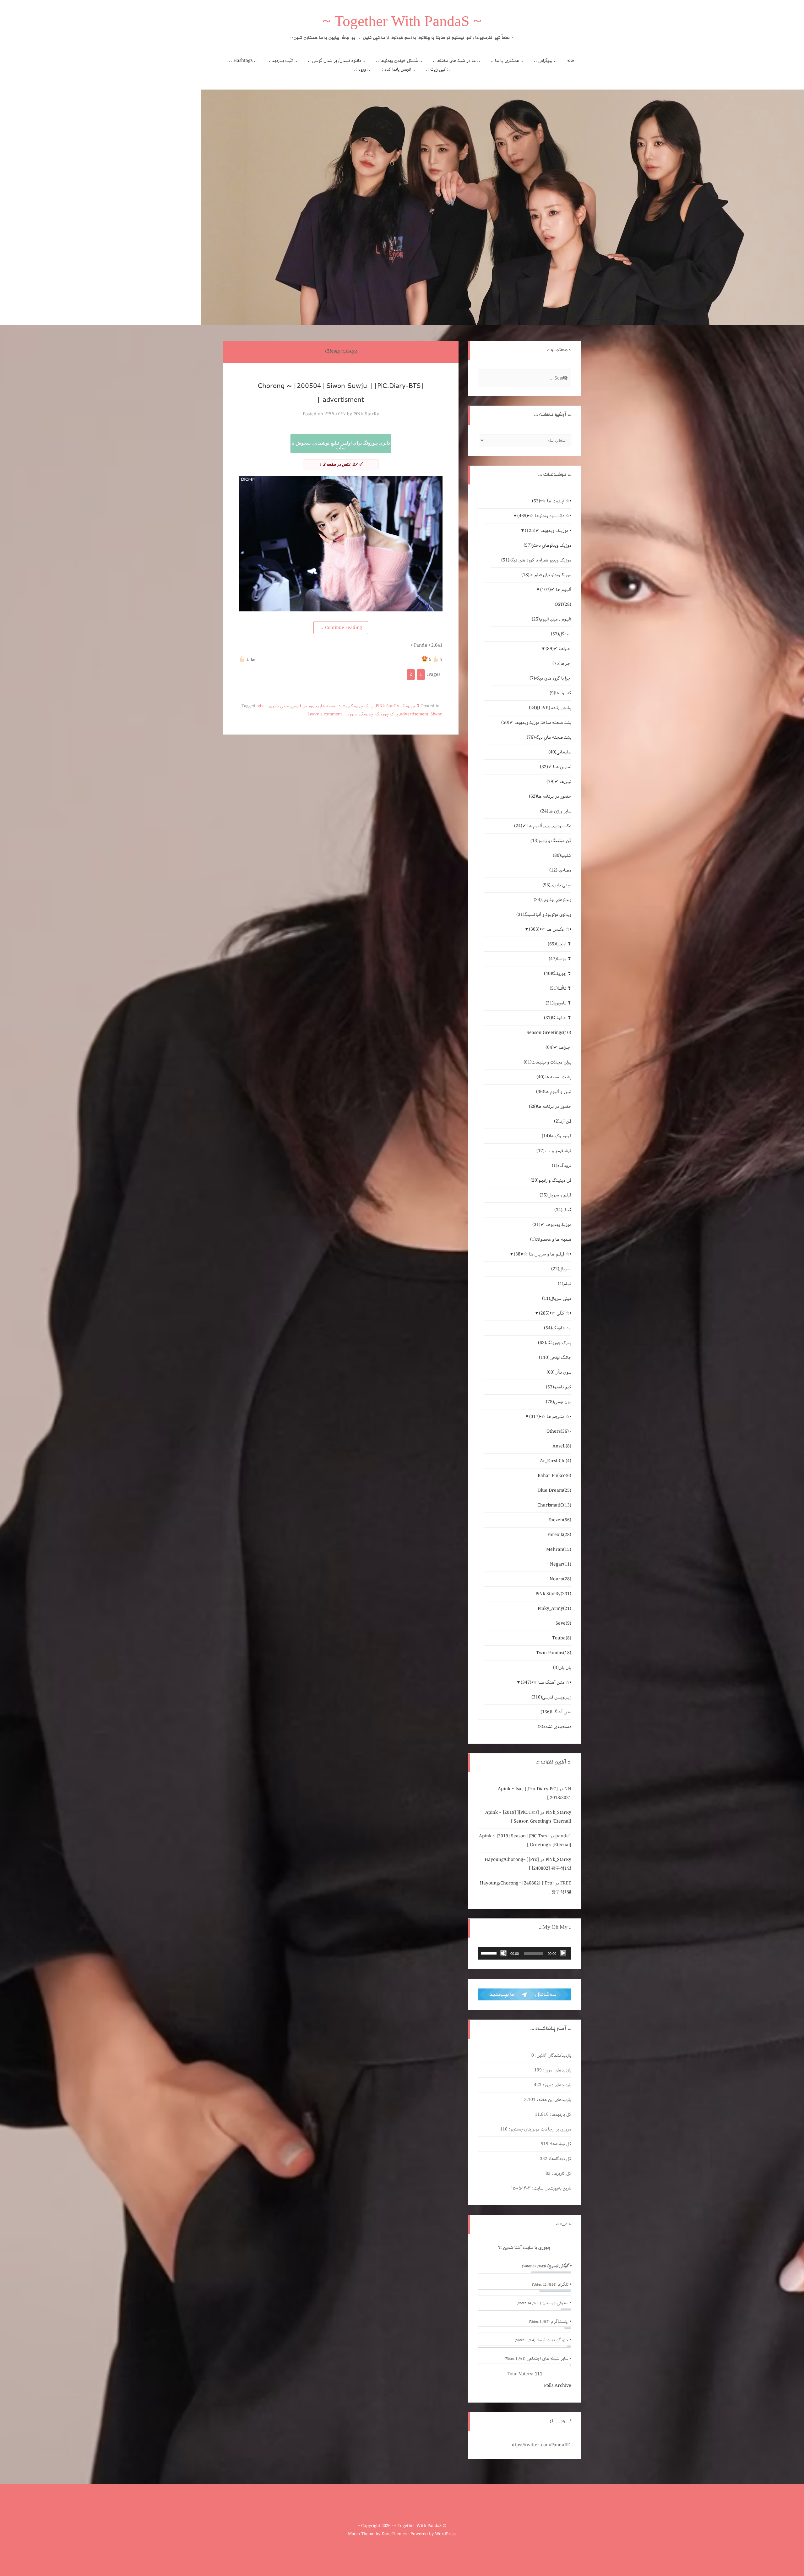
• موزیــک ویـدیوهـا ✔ (548, 531)
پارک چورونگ (387, 714)
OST (563, 604)
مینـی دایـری (279, 706)
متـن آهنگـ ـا (556, 1712)
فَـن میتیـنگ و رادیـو (551, 841)
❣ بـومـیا (560, 959)
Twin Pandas (554, 1653)
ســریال (561, 1269)
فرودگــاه (562, 1166)
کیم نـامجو (559, 1387)
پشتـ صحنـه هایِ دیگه (549, 737)
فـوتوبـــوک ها (557, 1136)
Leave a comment (325, 714)
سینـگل (561, 634)
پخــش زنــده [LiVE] (550, 708)
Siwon (437, 714)
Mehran (559, 1550)
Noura (560, 1579)
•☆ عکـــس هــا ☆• (550, 929)
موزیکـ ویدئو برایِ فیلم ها (546, 575)
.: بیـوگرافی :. (545, 61)
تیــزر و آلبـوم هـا (554, 1092)
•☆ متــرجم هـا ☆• (550, 1417)
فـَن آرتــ (563, 1121)
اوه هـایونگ (558, 1328)
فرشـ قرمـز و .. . (554, 1151)
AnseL (562, 1446)
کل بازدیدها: (560, 2114)
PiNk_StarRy (366, 414)
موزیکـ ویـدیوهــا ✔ (552, 1225)
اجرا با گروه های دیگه (550, 678)
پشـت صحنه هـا (334, 706)
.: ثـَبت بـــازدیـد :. (282, 61)
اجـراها (562, 664)
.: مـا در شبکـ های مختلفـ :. (456, 61)
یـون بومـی (559, 1402)
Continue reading (341, 628)
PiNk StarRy (387, 706)
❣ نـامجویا (558, 1003)
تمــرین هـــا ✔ (556, 767)
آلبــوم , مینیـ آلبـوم (551, 619)
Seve (563, 1623)
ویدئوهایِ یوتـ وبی (552, 900)
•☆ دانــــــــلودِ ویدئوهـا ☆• (544, 516)
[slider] (490, 1953)
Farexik (559, 1535)
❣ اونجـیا (560, 944)
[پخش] (563, 1953)
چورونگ (366, 714)
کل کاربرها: (561, 2174)
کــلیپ (562, 856)
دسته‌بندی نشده (554, 1727)
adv (260, 706)
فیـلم (565, 1284)
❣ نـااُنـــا (560, 988)
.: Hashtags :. (243, 61)
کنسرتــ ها (560, 693)
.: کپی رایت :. (438, 69)
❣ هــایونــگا (558, 1018)
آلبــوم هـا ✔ (556, 590)
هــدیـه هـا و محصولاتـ (551, 1239)
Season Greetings (549, 1033)
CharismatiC (554, 1505)
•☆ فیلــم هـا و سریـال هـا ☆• (543, 1254)
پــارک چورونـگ (361, 706)
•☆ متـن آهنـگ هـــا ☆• (546, 1682)
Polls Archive (558, 2386)
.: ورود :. (362, 69)
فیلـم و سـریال (555, 1195)
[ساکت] (503, 1953)
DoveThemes (394, 2534)
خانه (571, 61)
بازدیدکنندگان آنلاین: (553, 2055)
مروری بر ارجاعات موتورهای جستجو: (539, 2129)
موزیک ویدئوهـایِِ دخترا (547, 545)
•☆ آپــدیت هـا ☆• (552, 501)
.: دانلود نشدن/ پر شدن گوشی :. (337, 61)
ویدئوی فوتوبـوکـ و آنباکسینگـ (544, 915)
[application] (524, 1953)
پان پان (562, 1668)
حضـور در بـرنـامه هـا (550, 796)
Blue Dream (555, 1490)
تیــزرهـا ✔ (559, 782)
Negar (561, 1564)
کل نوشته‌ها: (560, 2144)
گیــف (563, 1210)
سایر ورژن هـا (556, 811)
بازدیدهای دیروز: (556, 2085)
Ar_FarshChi (556, 1461)
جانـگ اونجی (555, 1358)
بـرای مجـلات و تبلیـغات (547, 1062)
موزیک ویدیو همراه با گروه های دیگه (536, 560)
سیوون (352, 714)
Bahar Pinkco (554, 1476)
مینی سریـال (557, 1299)
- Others (559, 1431)
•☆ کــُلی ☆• (555, 1313)
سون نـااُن (559, 1372)
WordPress (446, 2534)
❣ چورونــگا (411, 706)
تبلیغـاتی (560, 752)
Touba (562, 1638)
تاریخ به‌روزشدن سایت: (551, 2188)
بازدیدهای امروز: (557, 2070)
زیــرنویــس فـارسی (305, 706)
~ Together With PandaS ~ (402, 23)
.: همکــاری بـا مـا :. (507, 61)
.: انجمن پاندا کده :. (398, 69)
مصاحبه (560, 870)
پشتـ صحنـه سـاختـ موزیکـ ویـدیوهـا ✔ (536, 723)
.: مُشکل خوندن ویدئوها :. (399, 61)
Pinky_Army (554, 1609)
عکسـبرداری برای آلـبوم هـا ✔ (543, 826)
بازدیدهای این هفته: (553, 2100)
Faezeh (560, 1520)
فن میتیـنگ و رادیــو (551, 1180)
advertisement (414, 714)
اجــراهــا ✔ (558, 649)
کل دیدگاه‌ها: (559, 2159)
